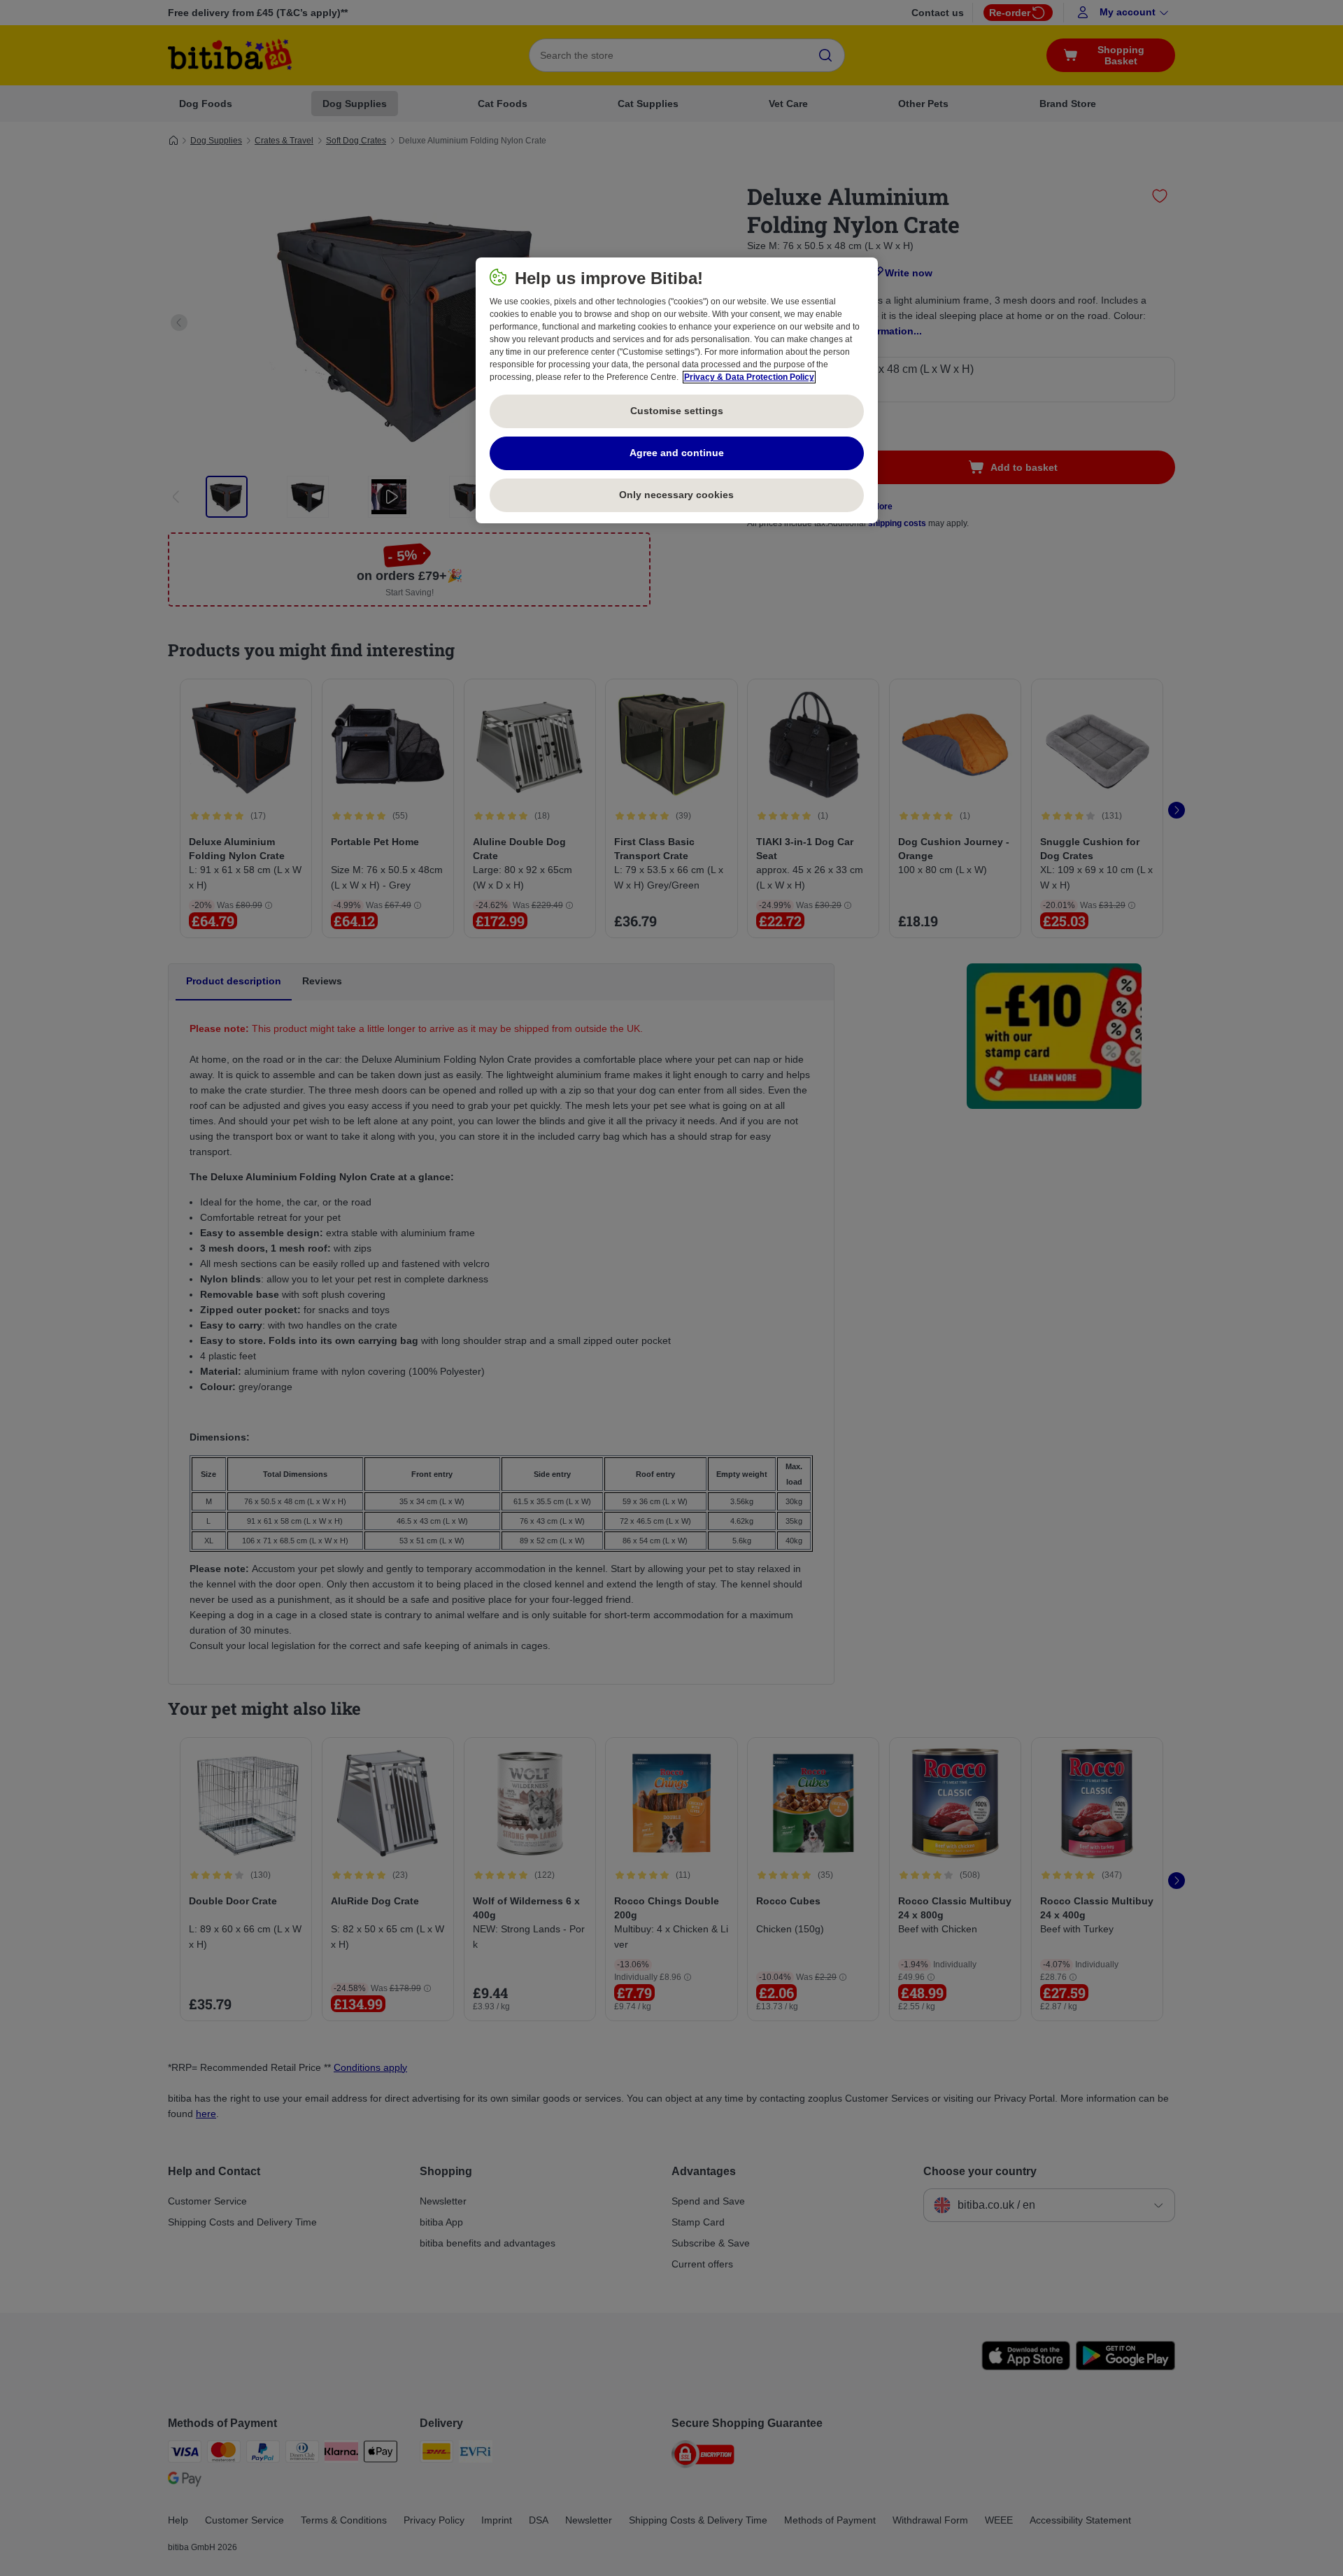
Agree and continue (677, 453)
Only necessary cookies (676, 495)
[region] (677, 390)
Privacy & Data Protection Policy (749, 377)
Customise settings (677, 411)
